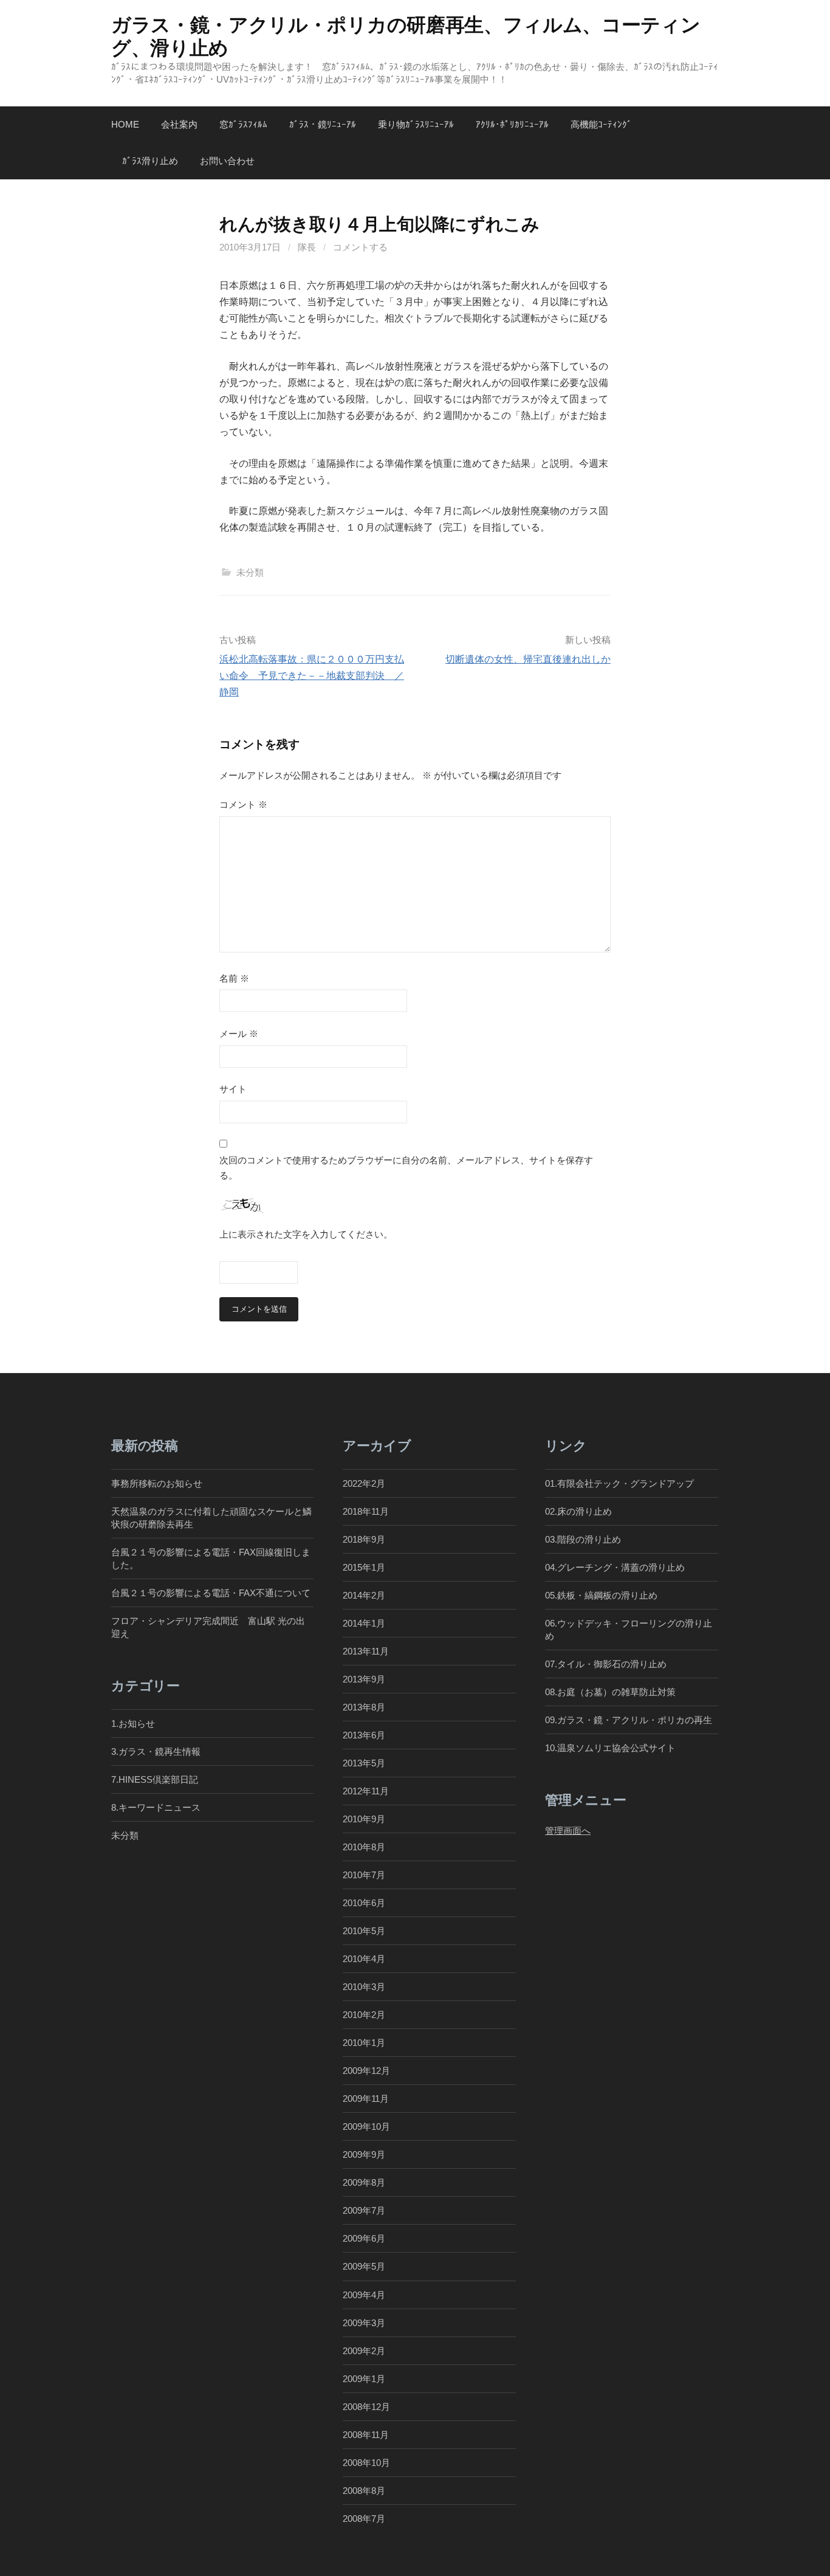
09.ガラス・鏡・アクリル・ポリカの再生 (629, 1720)
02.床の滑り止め (578, 1511)
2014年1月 (364, 1623)
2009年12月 (366, 2071)
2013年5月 (364, 1763)
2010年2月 (364, 2015)
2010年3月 (364, 1987)
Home (125, 124)
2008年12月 (366, 2407)
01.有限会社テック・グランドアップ (619, 1483)
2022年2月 (364, 1483)
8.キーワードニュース (156, 1807)
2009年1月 (364, 2379)
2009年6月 (364, 2238)
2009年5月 (364, 2266)
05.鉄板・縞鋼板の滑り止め (601, 1595)
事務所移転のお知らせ (157, 1483)
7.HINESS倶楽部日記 (155, 1779)
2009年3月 (364, 2323)
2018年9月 (364, 1539)
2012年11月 (366, 1791)
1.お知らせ (133, 1724)
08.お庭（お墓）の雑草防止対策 (610, 1692)
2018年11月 (366, 1511)
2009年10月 (366, 2127)
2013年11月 (366, 1651)
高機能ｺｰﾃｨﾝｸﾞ (601, 124)
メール (239, 1034)
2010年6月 (364, 1903)
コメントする (360, 247)
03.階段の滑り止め (588, 1539)
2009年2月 (364, 2351)
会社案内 (179, 124)
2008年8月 (364, 2491)
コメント (243, 804)
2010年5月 (364, 1931)
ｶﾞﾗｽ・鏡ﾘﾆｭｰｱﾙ (323, 124)
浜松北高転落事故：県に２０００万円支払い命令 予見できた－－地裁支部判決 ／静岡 (312, 676)
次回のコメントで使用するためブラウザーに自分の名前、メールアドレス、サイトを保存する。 (406, 1168)
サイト (233, 1089)
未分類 (250, 572)
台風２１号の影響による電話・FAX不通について (211, 1593)
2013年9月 (364, 1679)
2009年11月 (366, 2099)
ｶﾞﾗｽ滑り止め (150, 161)
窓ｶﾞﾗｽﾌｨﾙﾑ (243, 124)
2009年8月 (364, 2182)
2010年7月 (364, 1875)
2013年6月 (364, 1735)
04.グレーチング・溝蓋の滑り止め (615, 1567)
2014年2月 (364, 1595)
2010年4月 (364, 1959)
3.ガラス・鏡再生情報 (156, 1751)
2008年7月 (364, 2519)
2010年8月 (364, 1847)
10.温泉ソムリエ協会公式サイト (610, 1748)
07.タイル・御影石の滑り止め (606, 1664)
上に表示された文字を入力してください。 (306, 1234)
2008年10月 (366, 2463)
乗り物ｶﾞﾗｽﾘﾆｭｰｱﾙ (416, 124)
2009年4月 (364, 2295)
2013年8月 (364, 1707)
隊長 (307, 247)
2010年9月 (364, 1819)
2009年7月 (364, 2210)
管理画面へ (568, 1830)
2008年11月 (366, 2435)
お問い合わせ (227, 161)
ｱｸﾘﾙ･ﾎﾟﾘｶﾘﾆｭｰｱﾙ (512, 124)
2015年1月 (364, 1567)
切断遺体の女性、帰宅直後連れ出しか (528, 659)
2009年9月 (364, 2154)
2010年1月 (364, 2043)
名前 (234, 978)
